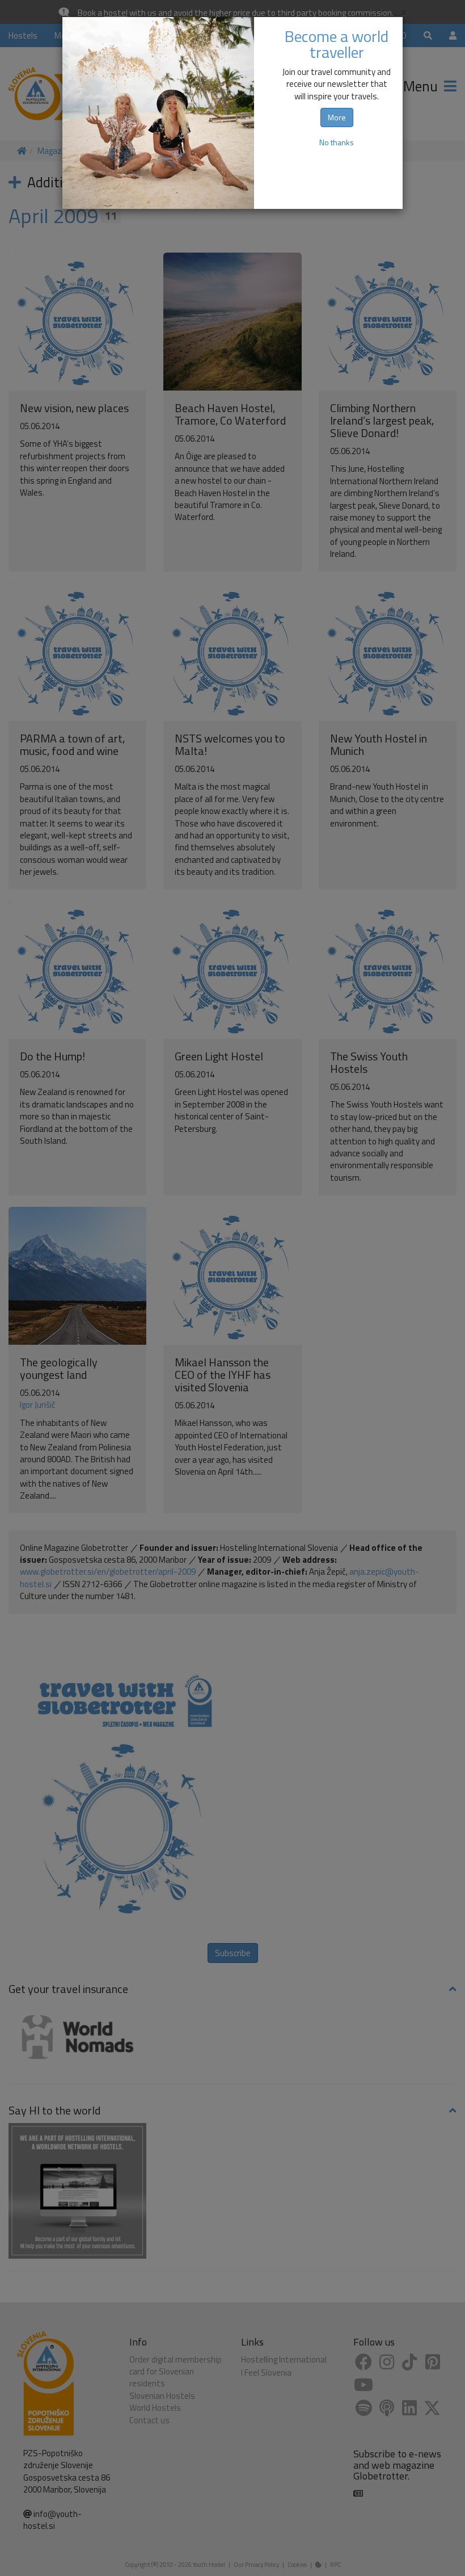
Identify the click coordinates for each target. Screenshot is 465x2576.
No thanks (337, 142)
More (337, 117)
